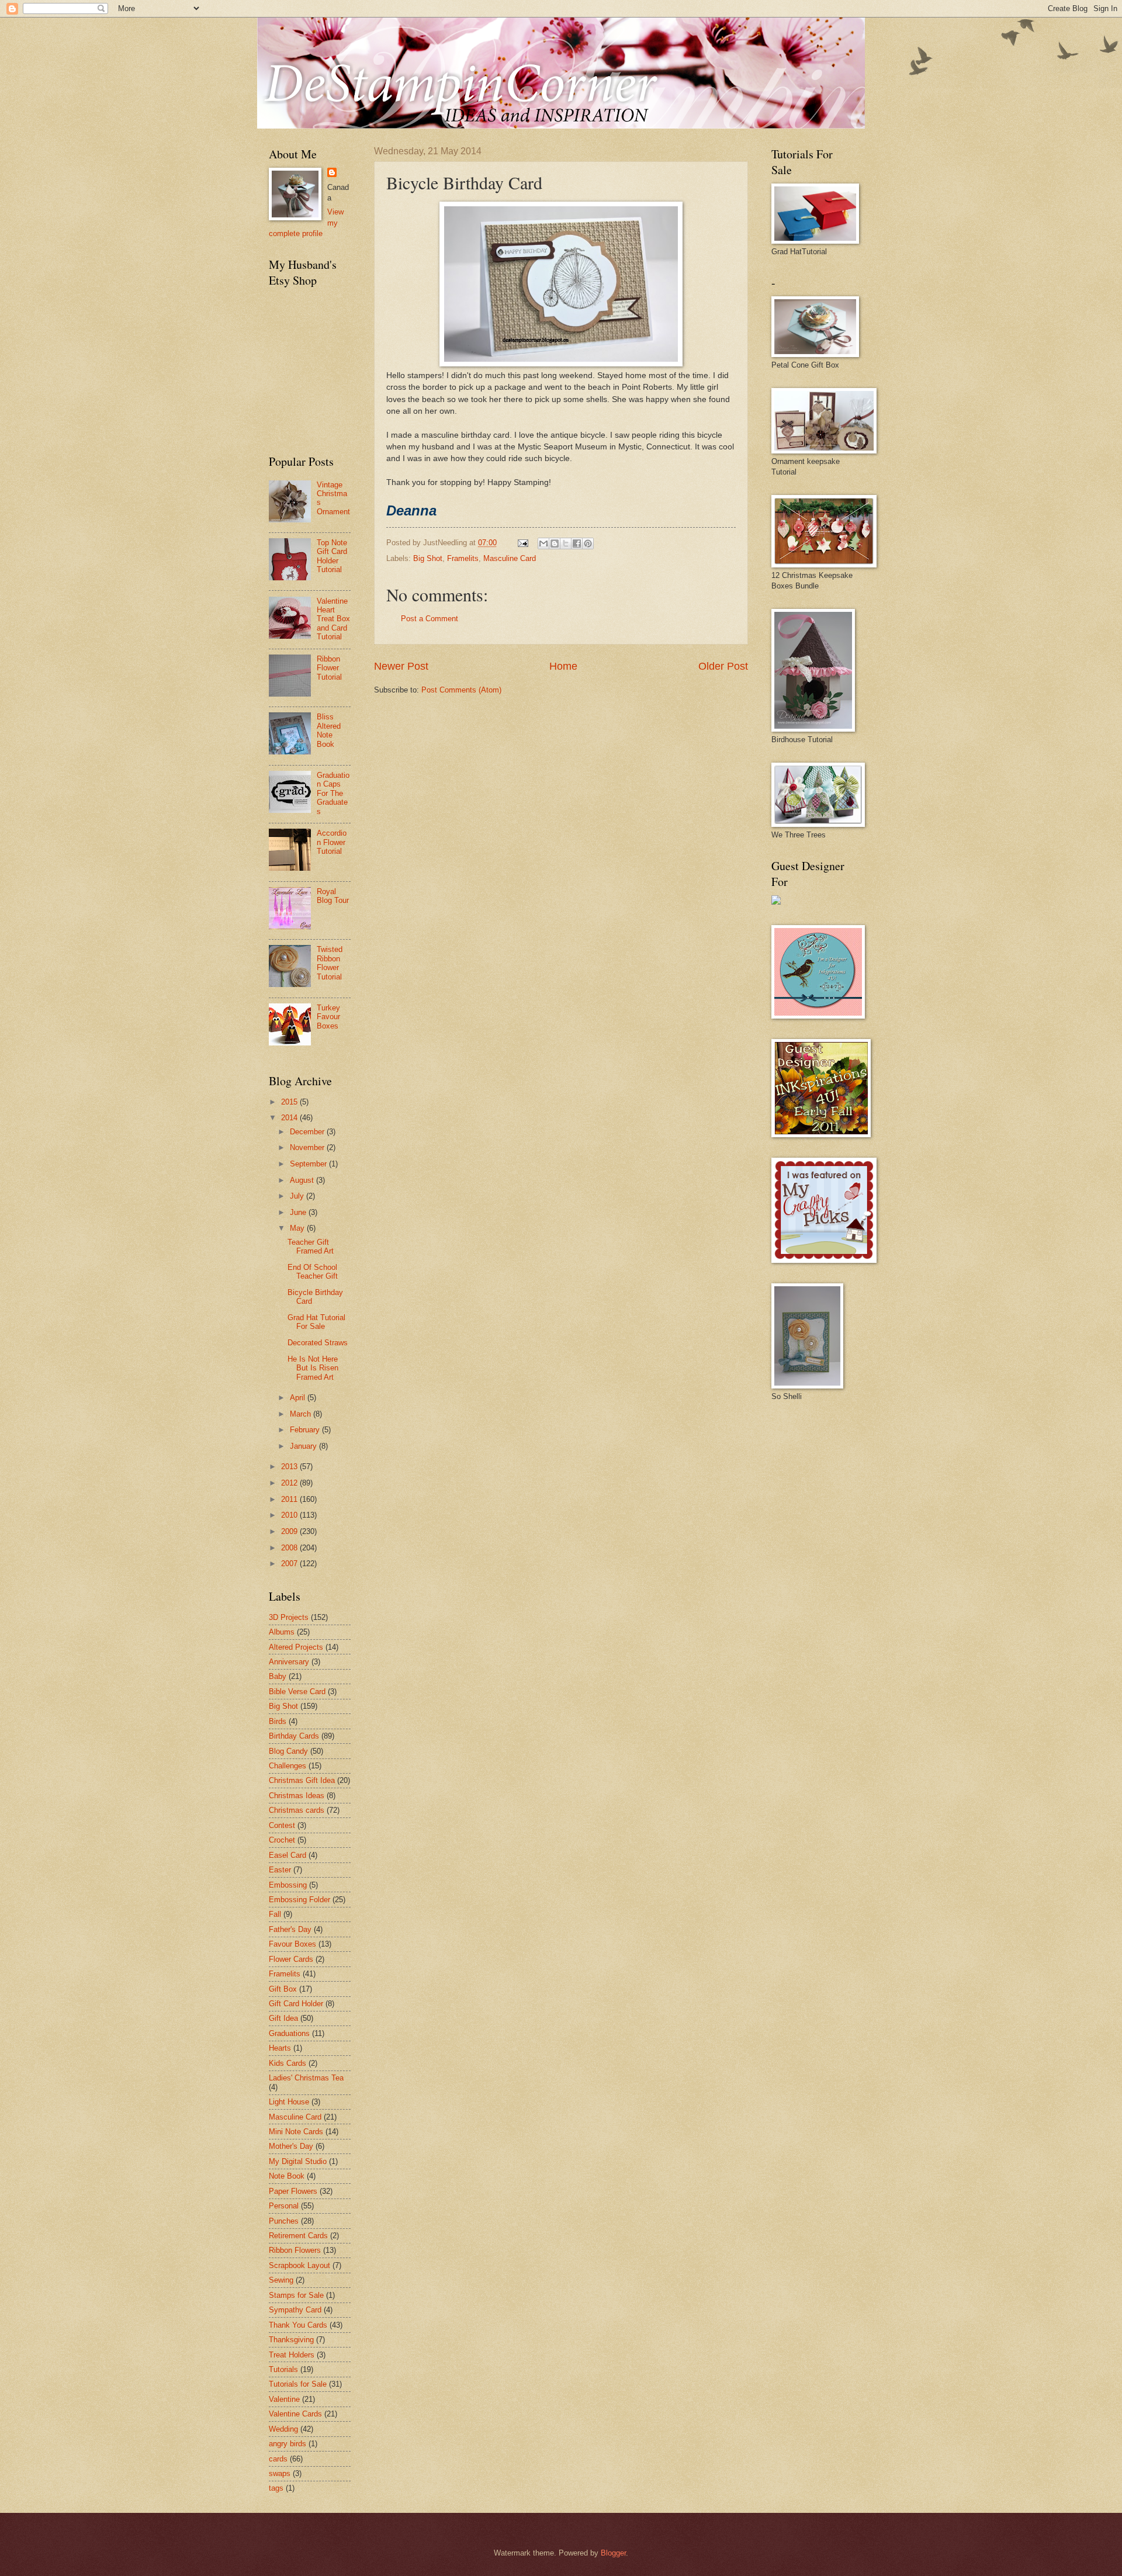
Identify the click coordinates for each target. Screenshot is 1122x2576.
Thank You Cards (298, 2325)
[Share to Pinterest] (588, 543)
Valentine (284, 2399)
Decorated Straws (318, 1343)
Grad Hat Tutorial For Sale (316, 1322)
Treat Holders (292, 2355)
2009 (290, 1531)
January (304, 1446)
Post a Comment (430, 619)
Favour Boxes (292, 1944)
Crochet (282, 1840)
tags (276, 2488)
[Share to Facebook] (577, 543)
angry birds (288, 2444)
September (309, 1164)
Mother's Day (291, 2146)
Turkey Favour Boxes (328, 1017)
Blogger (613, 2553)
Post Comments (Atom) (461, 690)
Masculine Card (510, 558)
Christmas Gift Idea (302, 1780)
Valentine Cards (295, 2414)
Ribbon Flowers (295, 2250)
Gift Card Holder (296, 2004)
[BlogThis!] (555, 543)
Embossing (288, 1885)
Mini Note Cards (296, 2132)
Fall (275, 1914)
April (299, 1398)
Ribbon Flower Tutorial (329, 668)
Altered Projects (296, 1647)
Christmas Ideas (297, 1796)
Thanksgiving (291, 2340)
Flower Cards (291, 1959)
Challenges (288, 1766)
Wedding (283, 2429)
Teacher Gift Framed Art (311, 1247)
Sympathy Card (295, 2310)
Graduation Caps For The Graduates (333, 793)
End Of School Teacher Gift (313, 1272)
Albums (282, 1632)
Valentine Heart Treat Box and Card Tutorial (333, 619)
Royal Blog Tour (333, 896)
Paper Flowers (293, 2191)
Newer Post (401, 666)
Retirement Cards (298, 2236)
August (303, 1180)
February (306, 1430)
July (298, 1196)
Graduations (289, 2033)
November (308, 1147)
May (298, 1228)
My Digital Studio (298, 2161)
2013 (290, 1467)
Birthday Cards (294, 1736)
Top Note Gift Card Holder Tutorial (332, 556)
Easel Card (288, 1855)
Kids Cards (288, 2063)
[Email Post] (522, 543)
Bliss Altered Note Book (329, 730)
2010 (290, 1515)
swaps (280, 2473)
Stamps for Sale (296, 2295)
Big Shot (428, 558)
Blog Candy (288, 1751)
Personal (284, 2206)
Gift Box (283, 1989)
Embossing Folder (299, 1900)
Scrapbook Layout (299, 2265)
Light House (289, 2102)
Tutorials (283, 2369)
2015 (290, 1102)
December (308, 1132)
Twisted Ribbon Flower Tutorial (330, 963)
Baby (278, 1676)
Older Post (723, 666)
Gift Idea (283, 2018)
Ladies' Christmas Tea (306, 2078)
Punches (284, 2221)
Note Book (287, 2176)
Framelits (463, 558)
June (299, 1212)
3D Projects (289, 1617)
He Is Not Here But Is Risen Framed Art (313, 1368)
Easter (280, 1870)
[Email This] (543, 543)
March (302, 1414)
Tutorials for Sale (298, 2384)
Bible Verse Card (297, 1692)
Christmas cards (297, 1810)
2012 (290, 1483)
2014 (290, 1118)
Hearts (280, 2048)
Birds (278, 1721)
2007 (290, 1564)
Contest (282, 1825)
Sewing (281, 2280)
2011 (290, 1499)
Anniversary (289, 1662)
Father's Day (290, 1929)
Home (563, 666)
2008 (290, 1548)
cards (278, 2459)
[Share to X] (566, 543)
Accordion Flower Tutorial (332, 842)
